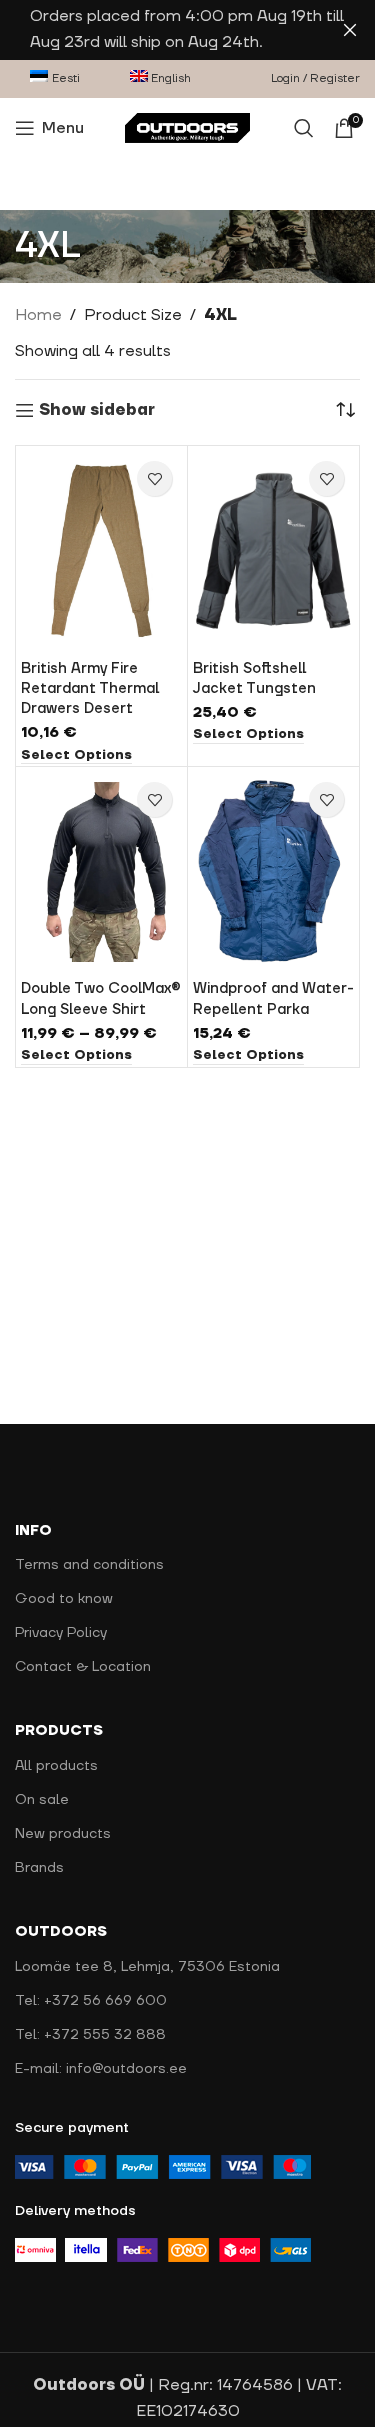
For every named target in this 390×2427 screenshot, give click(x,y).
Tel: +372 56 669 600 (91, 2001)
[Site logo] (187, 127)
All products (56, 1766)
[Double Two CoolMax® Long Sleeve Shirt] (101, 872)
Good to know (64, 1599)
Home (38, 315)
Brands (39, 1868)
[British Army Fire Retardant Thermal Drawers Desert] (101, 551)
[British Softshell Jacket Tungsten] (273, 551)
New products (63, 1834)
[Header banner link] (187, 30)
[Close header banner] (350, 30)
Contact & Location (83, 1667)
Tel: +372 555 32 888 (90, 2035)
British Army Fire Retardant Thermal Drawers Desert (90, 688)
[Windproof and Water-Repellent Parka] (273, 872)
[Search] (304, 128)
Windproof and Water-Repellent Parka (273, 998)
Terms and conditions (89, 1565)
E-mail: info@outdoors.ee (101, 2069)
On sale (42, 1800)
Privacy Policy (61, 1633)
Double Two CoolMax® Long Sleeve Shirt (101, 998)
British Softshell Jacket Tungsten (254, 678)
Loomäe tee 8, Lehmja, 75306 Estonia (147, 1967)
